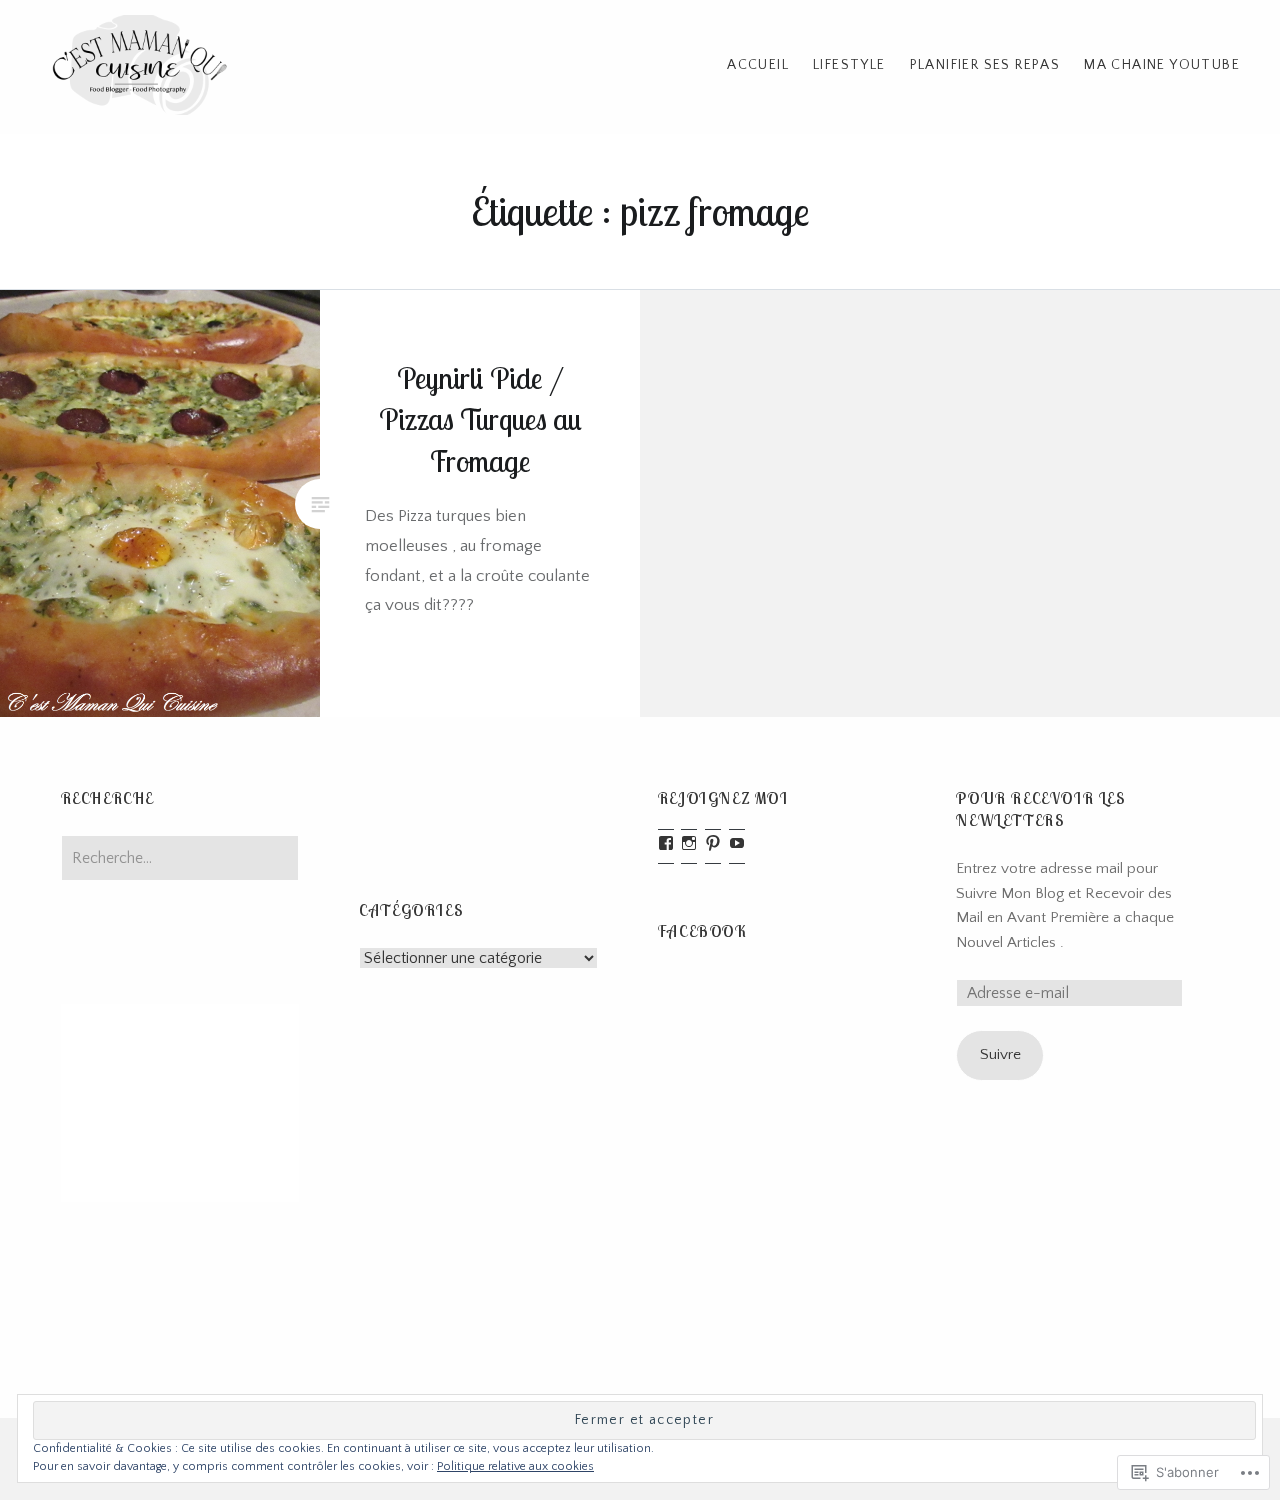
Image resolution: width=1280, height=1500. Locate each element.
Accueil (758, 65)
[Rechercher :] (180, 858)
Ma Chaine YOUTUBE (1162, 65)
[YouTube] (737, 843)
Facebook (703, 931)
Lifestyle (849, 65)
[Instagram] (689, 843)
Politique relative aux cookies (515, 1466)
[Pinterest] (713, 843)
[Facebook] (666, 843)
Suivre (1000, 1054)
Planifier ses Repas (985, 65)
